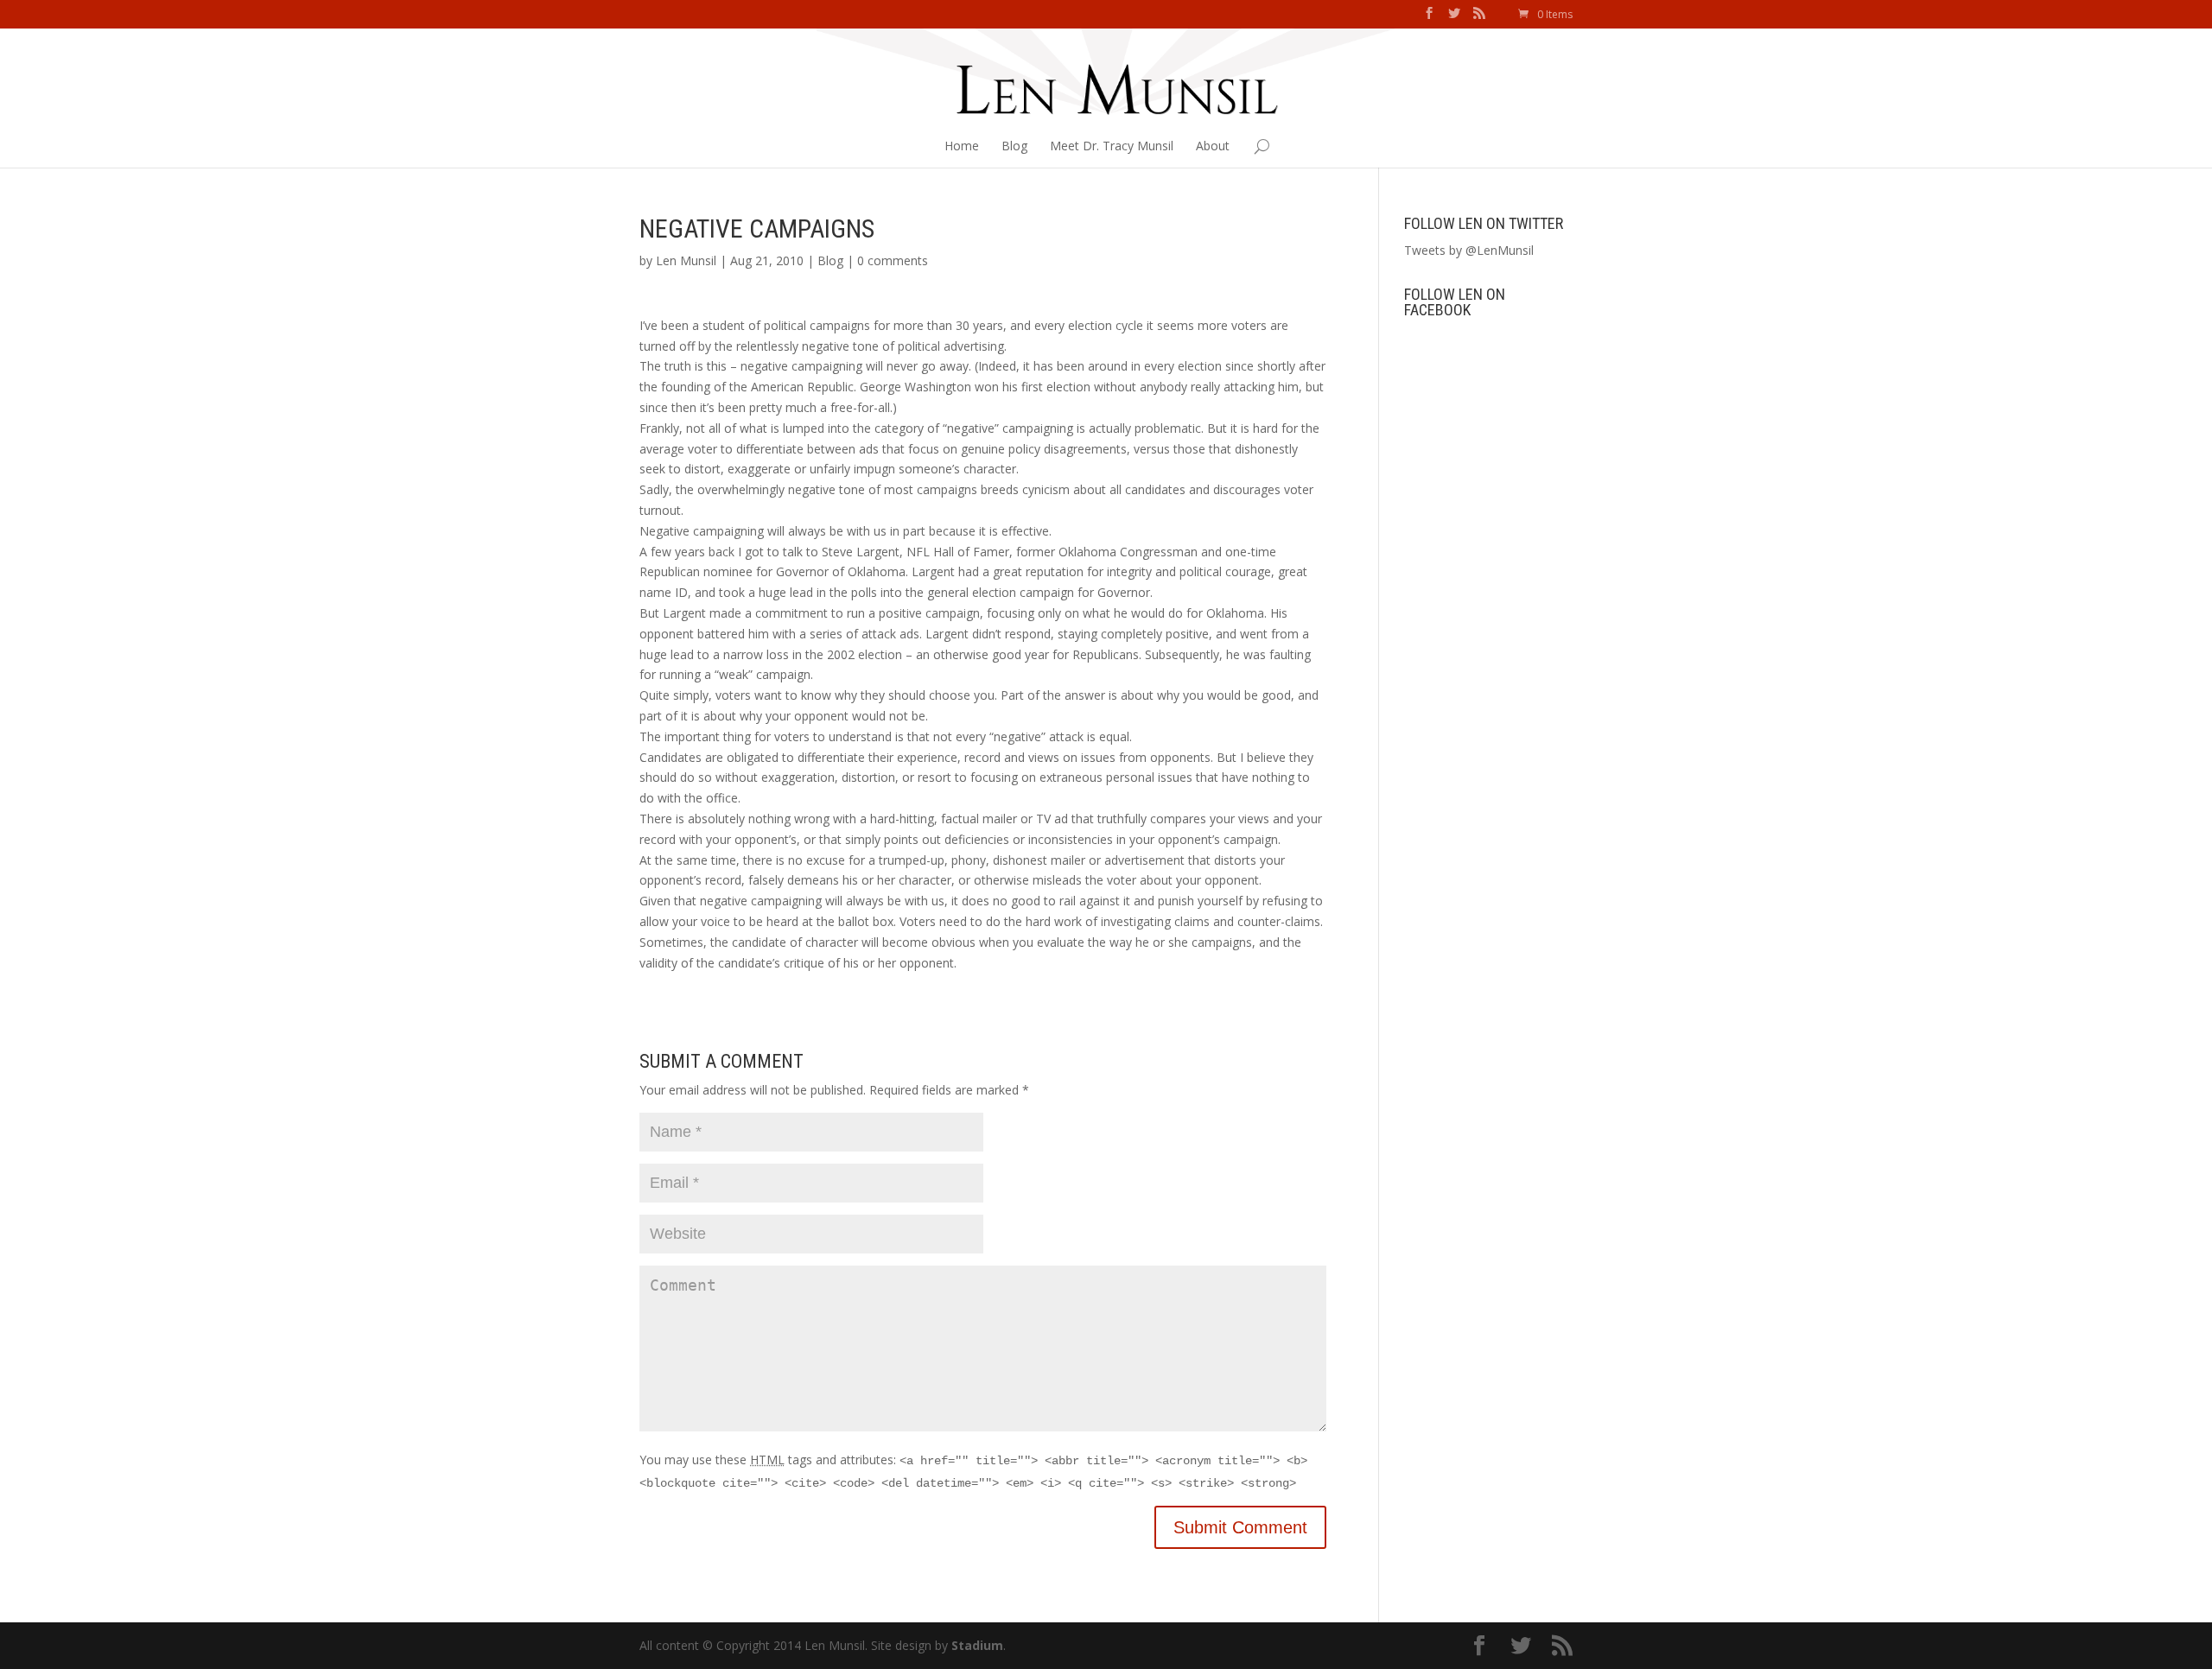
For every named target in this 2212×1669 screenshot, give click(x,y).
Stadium (977, 1645)
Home (962, 146)
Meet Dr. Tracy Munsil (1112, 146)
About (1213, 146)
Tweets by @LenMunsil (1469, 250)
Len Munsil (686, 260)
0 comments (893, 260)
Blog (1014, 146)
